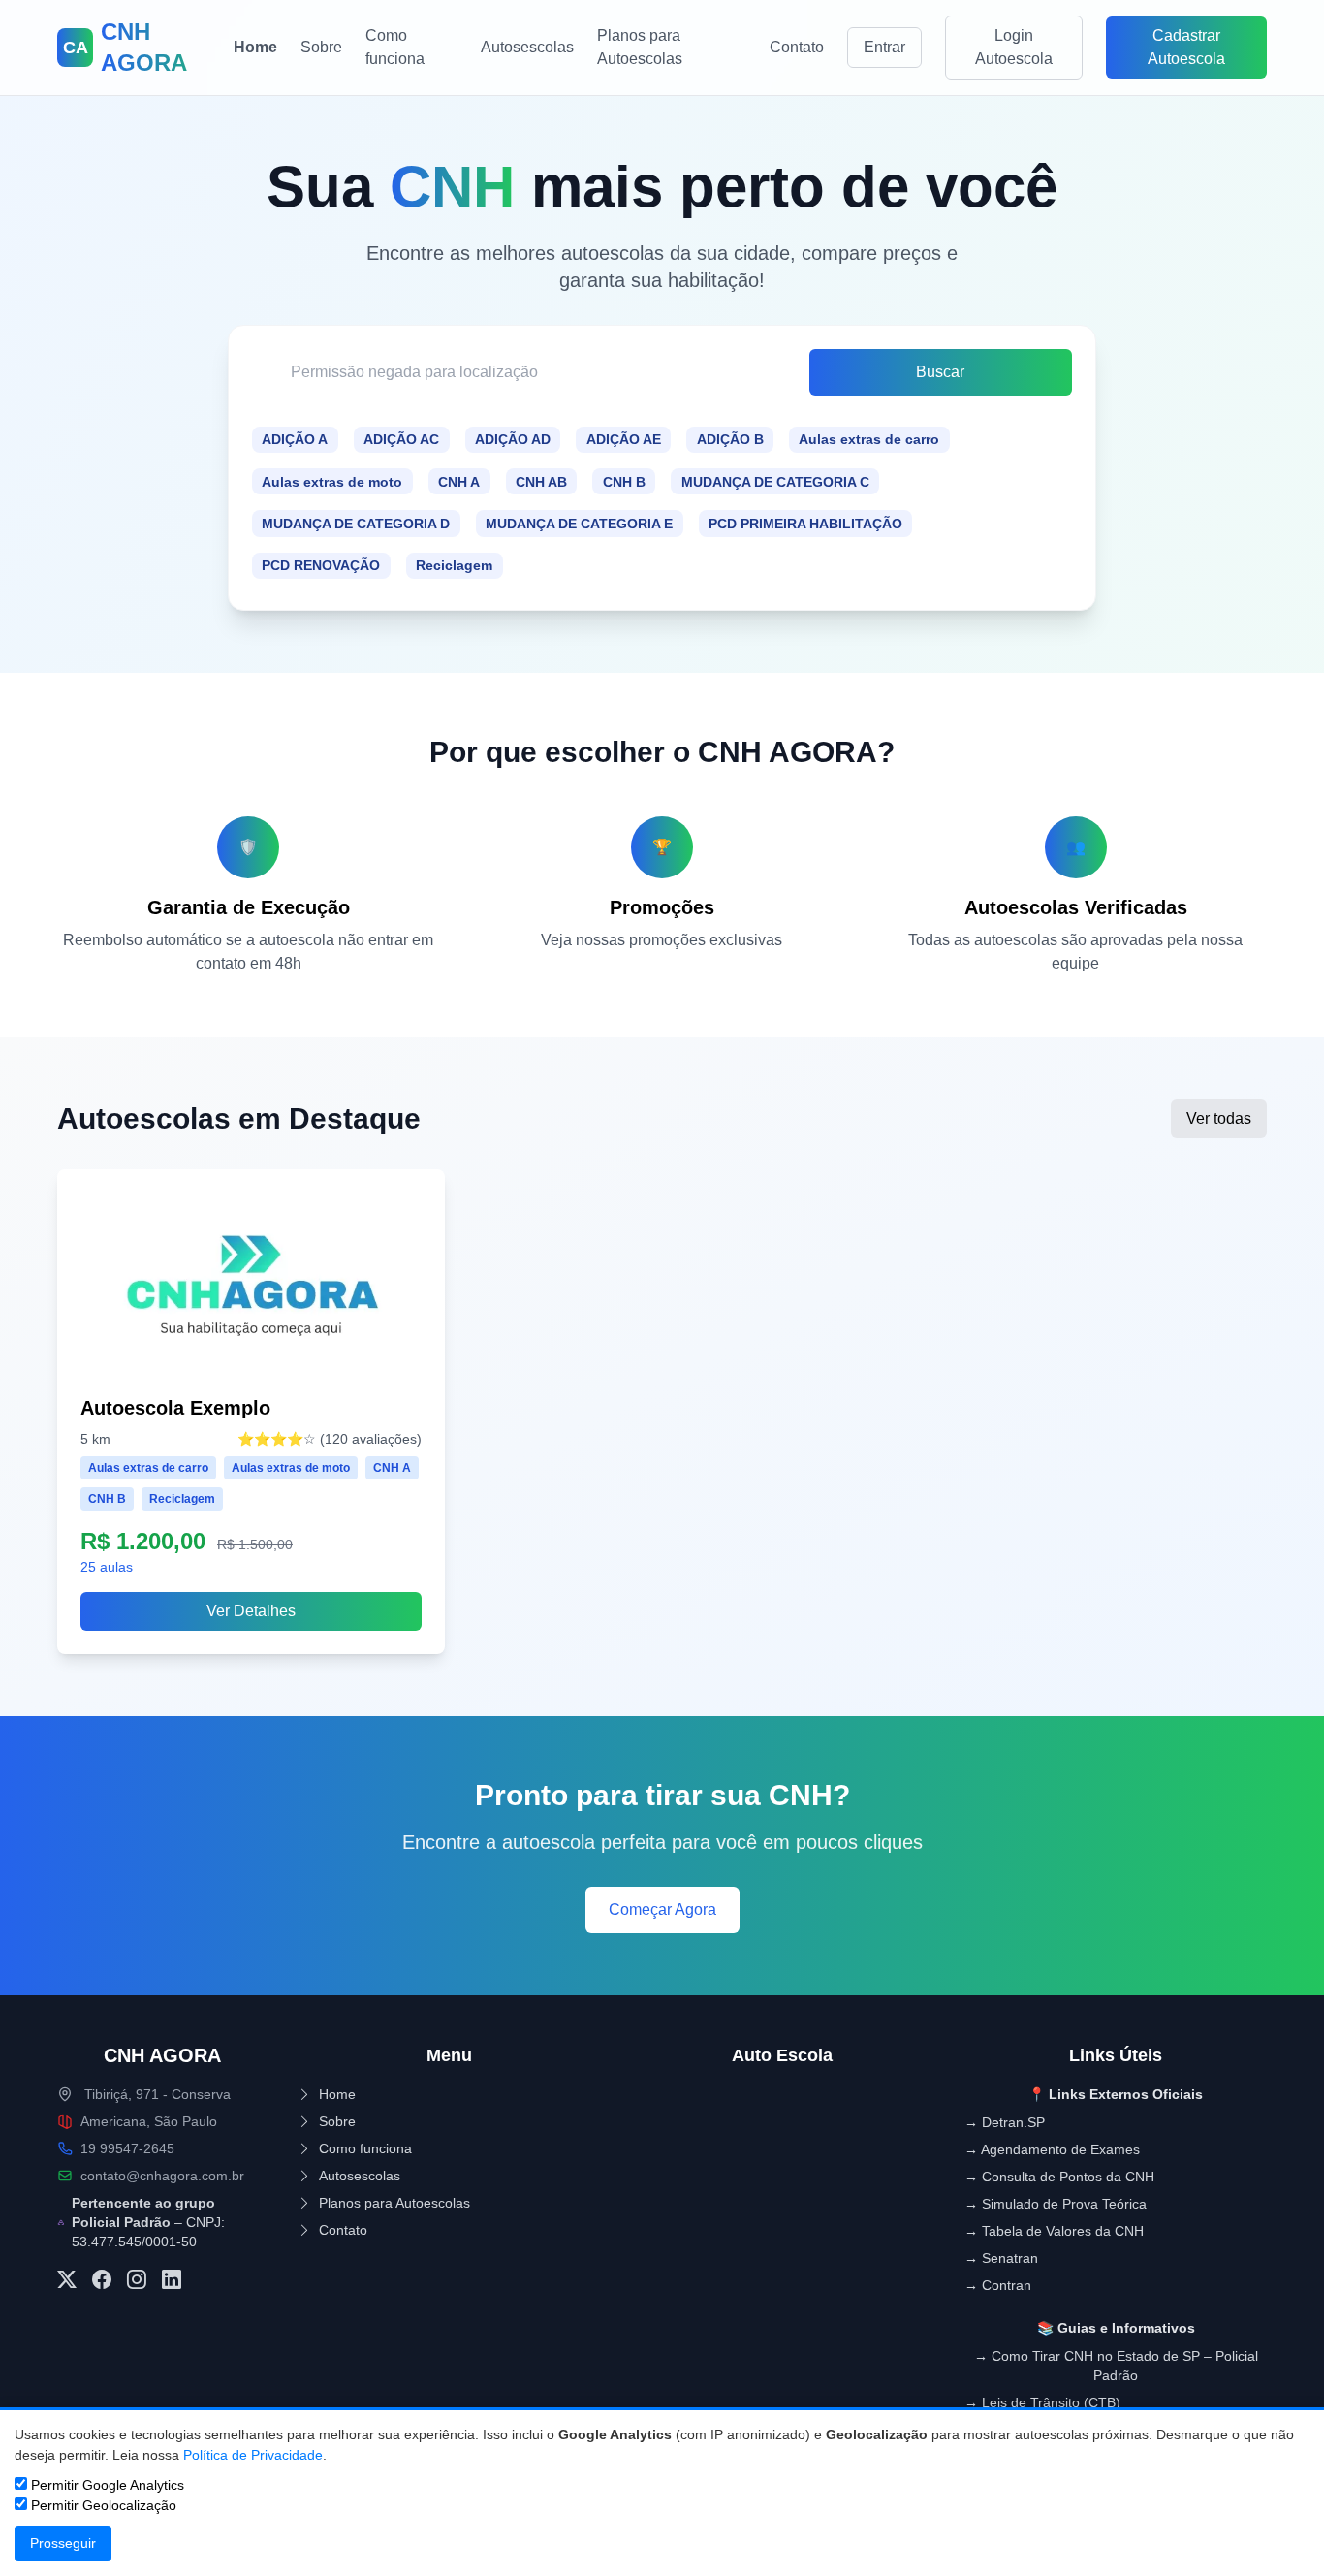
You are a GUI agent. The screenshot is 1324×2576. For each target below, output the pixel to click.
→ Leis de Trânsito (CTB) (1042, 2402)
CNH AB (541, 482)
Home (255, 47)
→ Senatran (1001, 2258)
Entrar (884, 47)
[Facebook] (102, 2280)
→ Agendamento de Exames (1052, 2149)
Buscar (940, 372)
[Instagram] (137, 2280)
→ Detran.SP (1005, 2122)
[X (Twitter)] (67, 2280)
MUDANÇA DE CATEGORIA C (775, 482)
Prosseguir (63, 2543)
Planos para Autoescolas (640, 47)
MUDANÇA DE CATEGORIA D (356, 524)
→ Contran (998, 2285)
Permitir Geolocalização (102, 2505)
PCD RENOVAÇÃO (321, 565)
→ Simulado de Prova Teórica (1056, 2204)
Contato (797, 47)
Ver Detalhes (251, 1611)
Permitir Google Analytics (106, 2485)
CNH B (624, 482)
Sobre (321, 47)
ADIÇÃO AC (401, 439)
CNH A (459, 482)
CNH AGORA (162, 2055)
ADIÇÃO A (295, 439)
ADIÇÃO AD (513, 439)
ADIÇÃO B (730, 439)
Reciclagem (454, 565)
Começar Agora (662, 1909)
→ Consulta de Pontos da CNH (1059, 2177)
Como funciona (395, 47)
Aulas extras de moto (332, 482)
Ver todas (1219, 1118)
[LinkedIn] (172, 2280)
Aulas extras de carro (869, 439)
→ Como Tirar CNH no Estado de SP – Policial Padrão (1116, 2366)
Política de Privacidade (253, 2455)
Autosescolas (527, 47)
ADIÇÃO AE (624, 439)
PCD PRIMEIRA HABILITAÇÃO (805, 524)
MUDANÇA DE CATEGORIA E (579, 524)
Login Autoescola (1014, 47)
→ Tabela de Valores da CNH (1054, 2231)
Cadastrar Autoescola (1186, 47)
